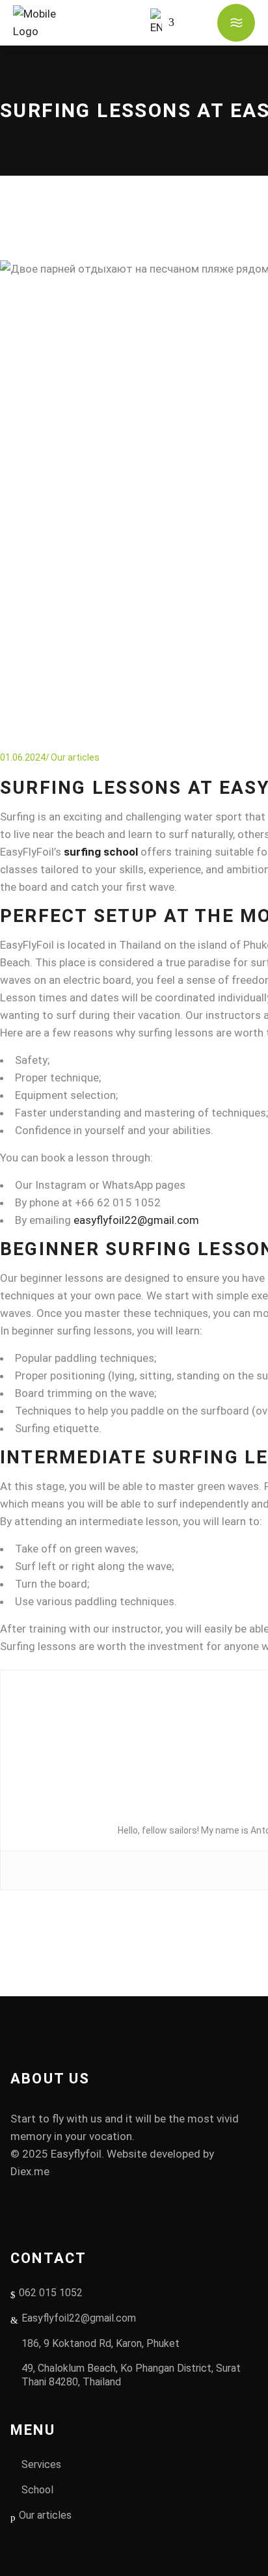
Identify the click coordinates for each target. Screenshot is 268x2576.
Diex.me (30, 2171)
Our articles (75, 757)
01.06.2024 (23, 757)
